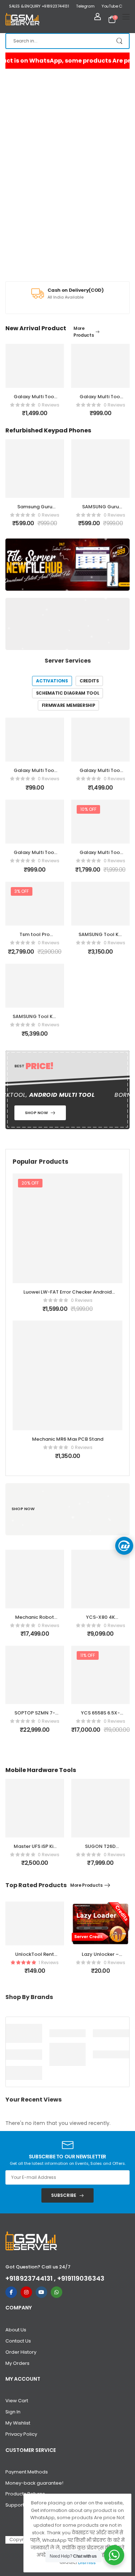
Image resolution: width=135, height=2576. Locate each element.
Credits (89, 681)
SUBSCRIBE (64, 2195)
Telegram (85, 6)
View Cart (17, 2401)
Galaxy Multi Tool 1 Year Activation (100, 856)
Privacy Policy (21, 2434)
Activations (52, 681)
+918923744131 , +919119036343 (55, 2278)
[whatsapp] (57, 2292)
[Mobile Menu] (126, 17)
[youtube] (41, 2292)
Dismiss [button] (87, 2563)
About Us (16, 2330)
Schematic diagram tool (68, 693)
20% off (30, 1183)
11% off (88, 1655)
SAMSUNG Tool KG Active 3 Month (100, 938)
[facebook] (11, 2292)
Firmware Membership (69, 705)
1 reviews (49, 1962)
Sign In (13, 2412)
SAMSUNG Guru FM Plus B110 (35, 510)
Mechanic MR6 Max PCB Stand (68, 1439)
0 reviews (49, 405)
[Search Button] (120, 41)
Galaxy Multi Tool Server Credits (35, 774)
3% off (22, 891)
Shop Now (23, 564)
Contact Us (18, 2341)
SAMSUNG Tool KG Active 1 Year (35, 1020)
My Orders (17, 2363)
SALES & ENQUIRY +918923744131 (39, 6)
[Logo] (22, 19)
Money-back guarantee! (34, 2483)
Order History (21, 2352)
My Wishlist (18, 2423)
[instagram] (26, 2292)
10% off (88, 809)
